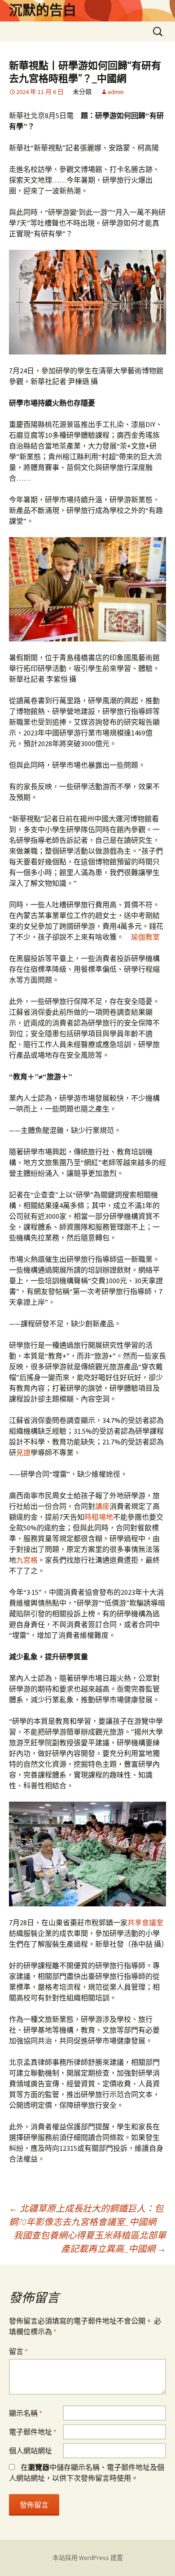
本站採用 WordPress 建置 (88, 2558)
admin (116, 92)
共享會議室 (145, 1922)
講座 (102, 1506)
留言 (18, 2351)
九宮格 (27, 1560)
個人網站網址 (31, 2451)
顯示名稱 (26, 2413)
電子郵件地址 (33, 2432)
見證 (23, 1452)
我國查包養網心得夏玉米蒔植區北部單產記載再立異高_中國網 (90, 2242)
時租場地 (99, 1517)
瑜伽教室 (145, 937)
